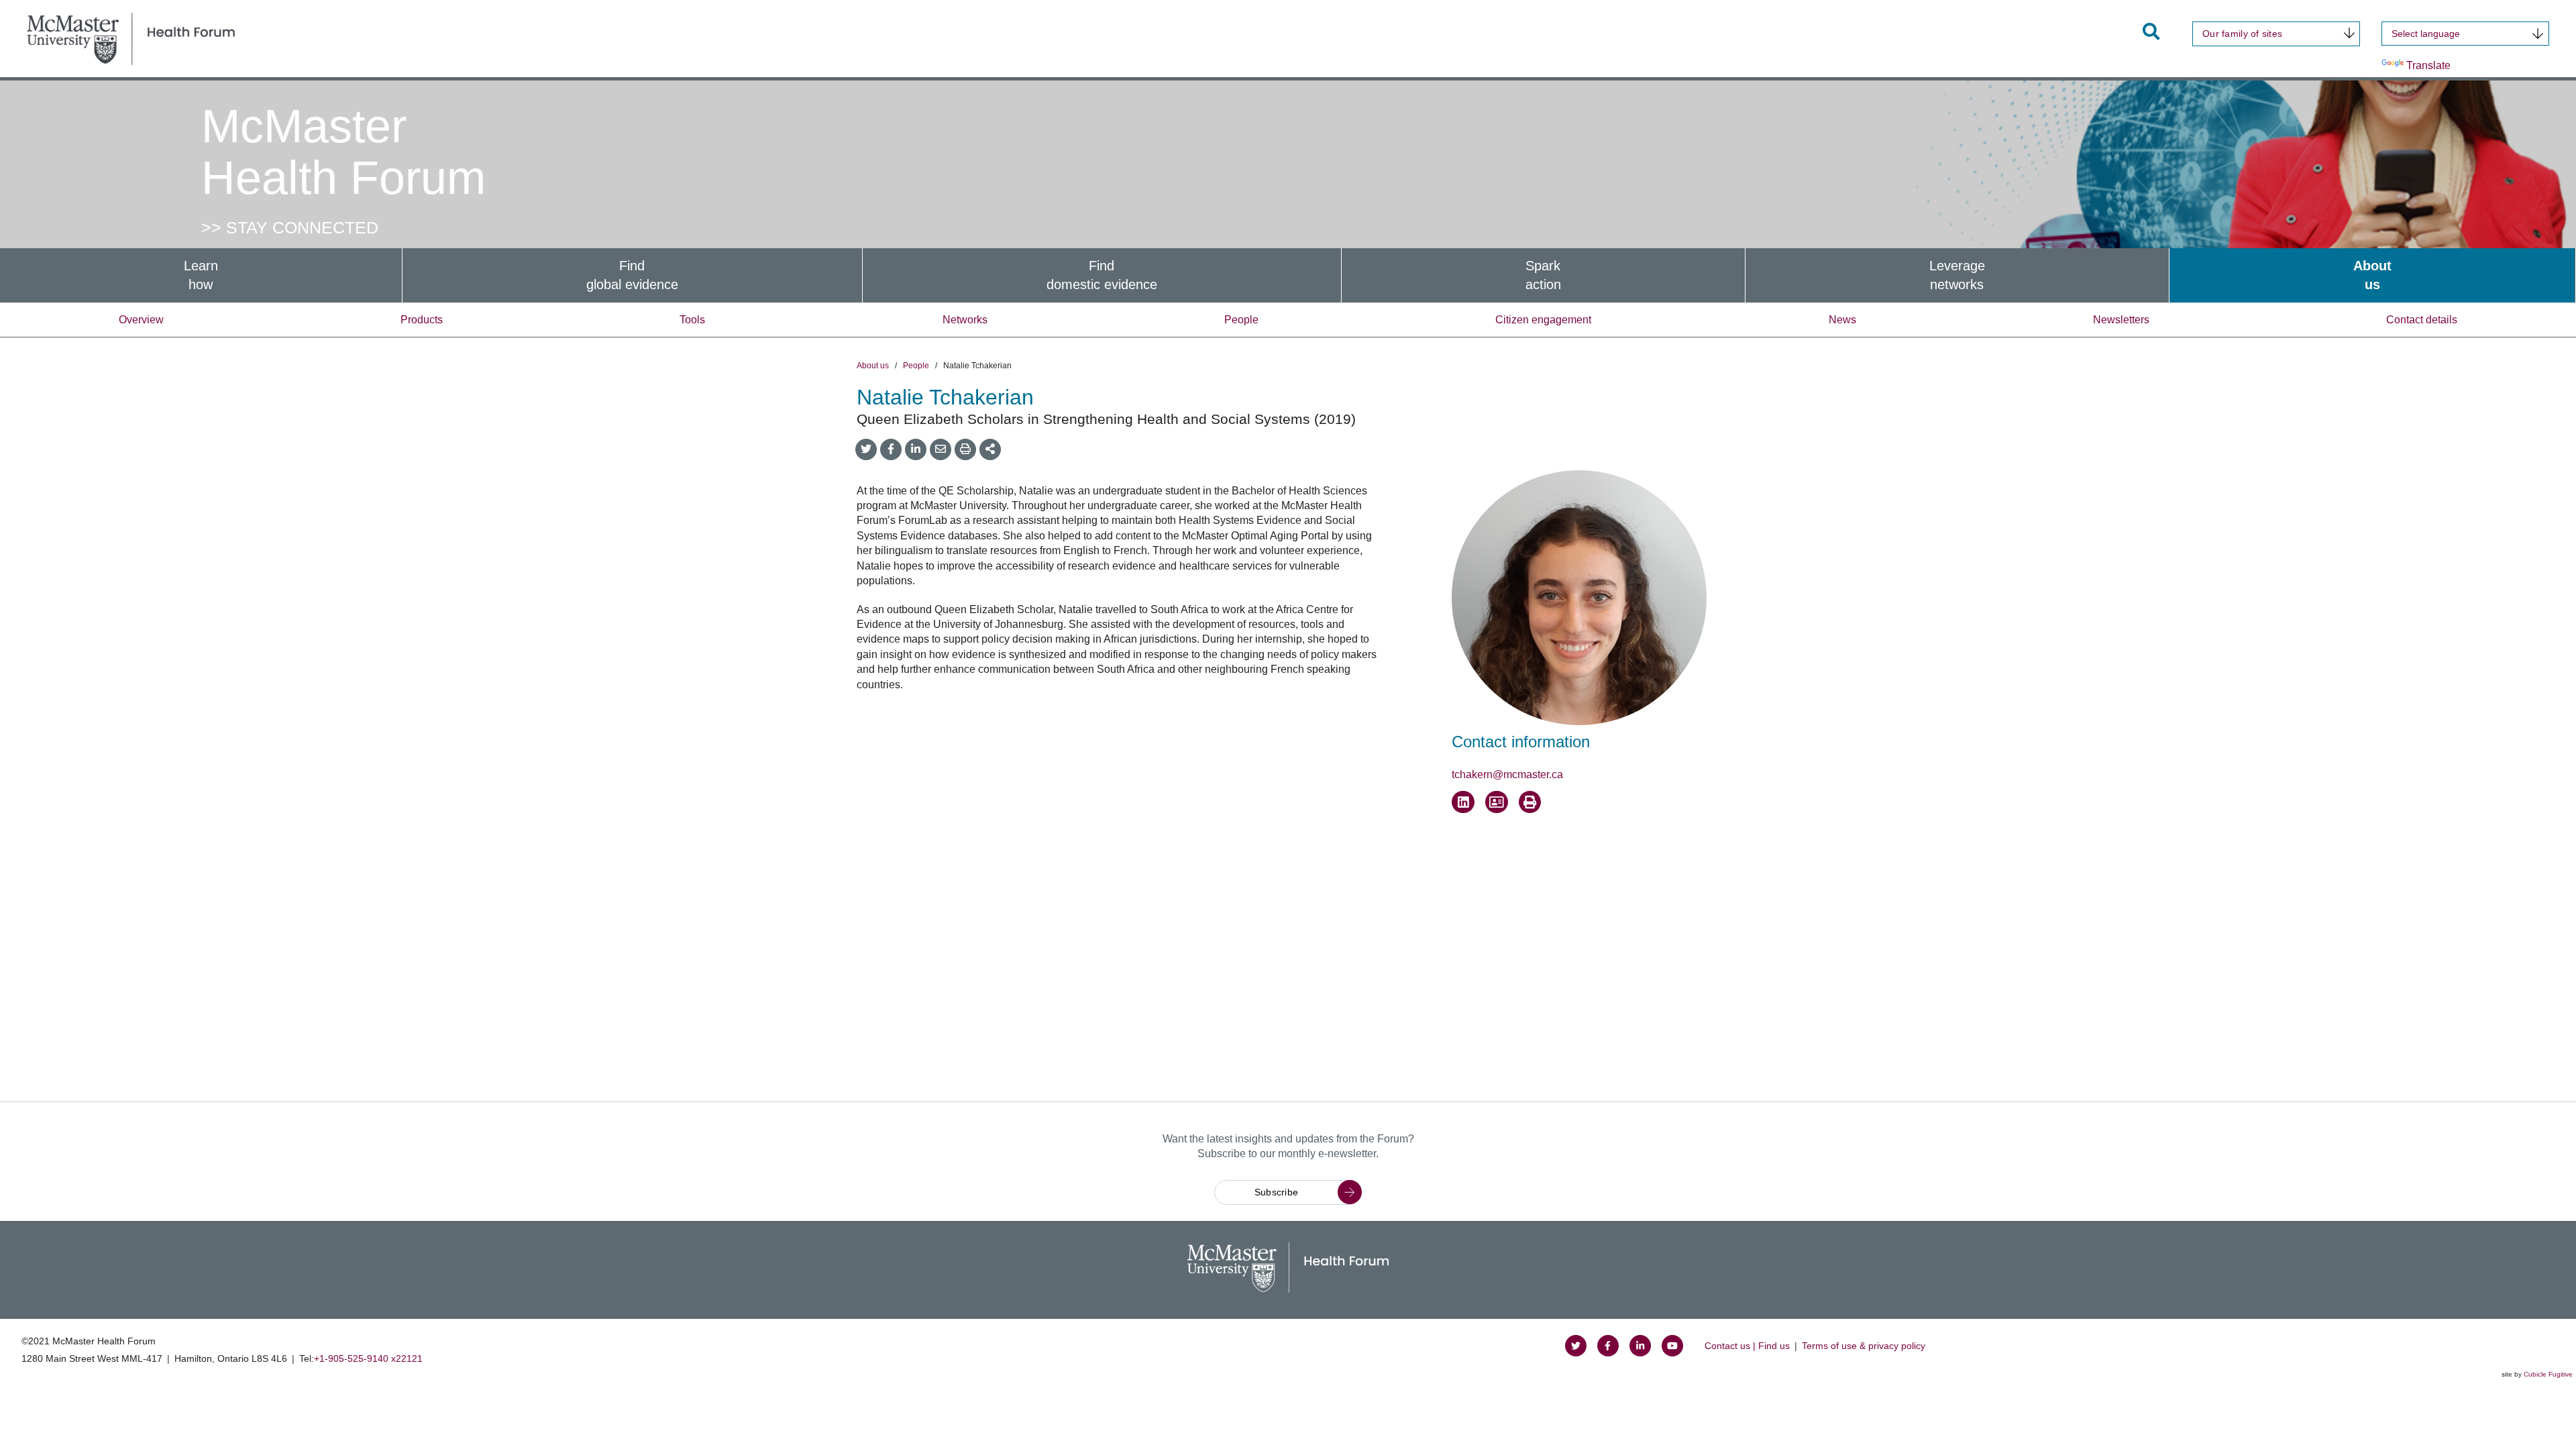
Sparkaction (1543, 275)
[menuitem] (201, 275)
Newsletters (2121, 320)
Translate (2428, 65)
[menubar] (1288, 275)
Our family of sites (2242, 34)
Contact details (2422, 320)
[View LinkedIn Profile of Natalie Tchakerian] (1463, 802)
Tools (692, 320)
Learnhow (201, 275)
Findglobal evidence (632, 275)
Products (422, 320)
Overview (141, 320)
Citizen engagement (1543, 320)
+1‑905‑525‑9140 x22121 (368, 1358)
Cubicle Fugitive (2548, 1374)
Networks (965, 320)
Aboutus (2372, 275)
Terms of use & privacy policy (1864, 1346)
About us (873, 366)
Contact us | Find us (1747, 1346)
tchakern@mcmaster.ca (1507, 774)
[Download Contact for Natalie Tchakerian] (1497, 802)
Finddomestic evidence (1102, 275)
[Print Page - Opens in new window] (1530, 802)
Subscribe (1277, 1192)
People (1241, 320)
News (1842, 320)
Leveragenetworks (1957, 275)
